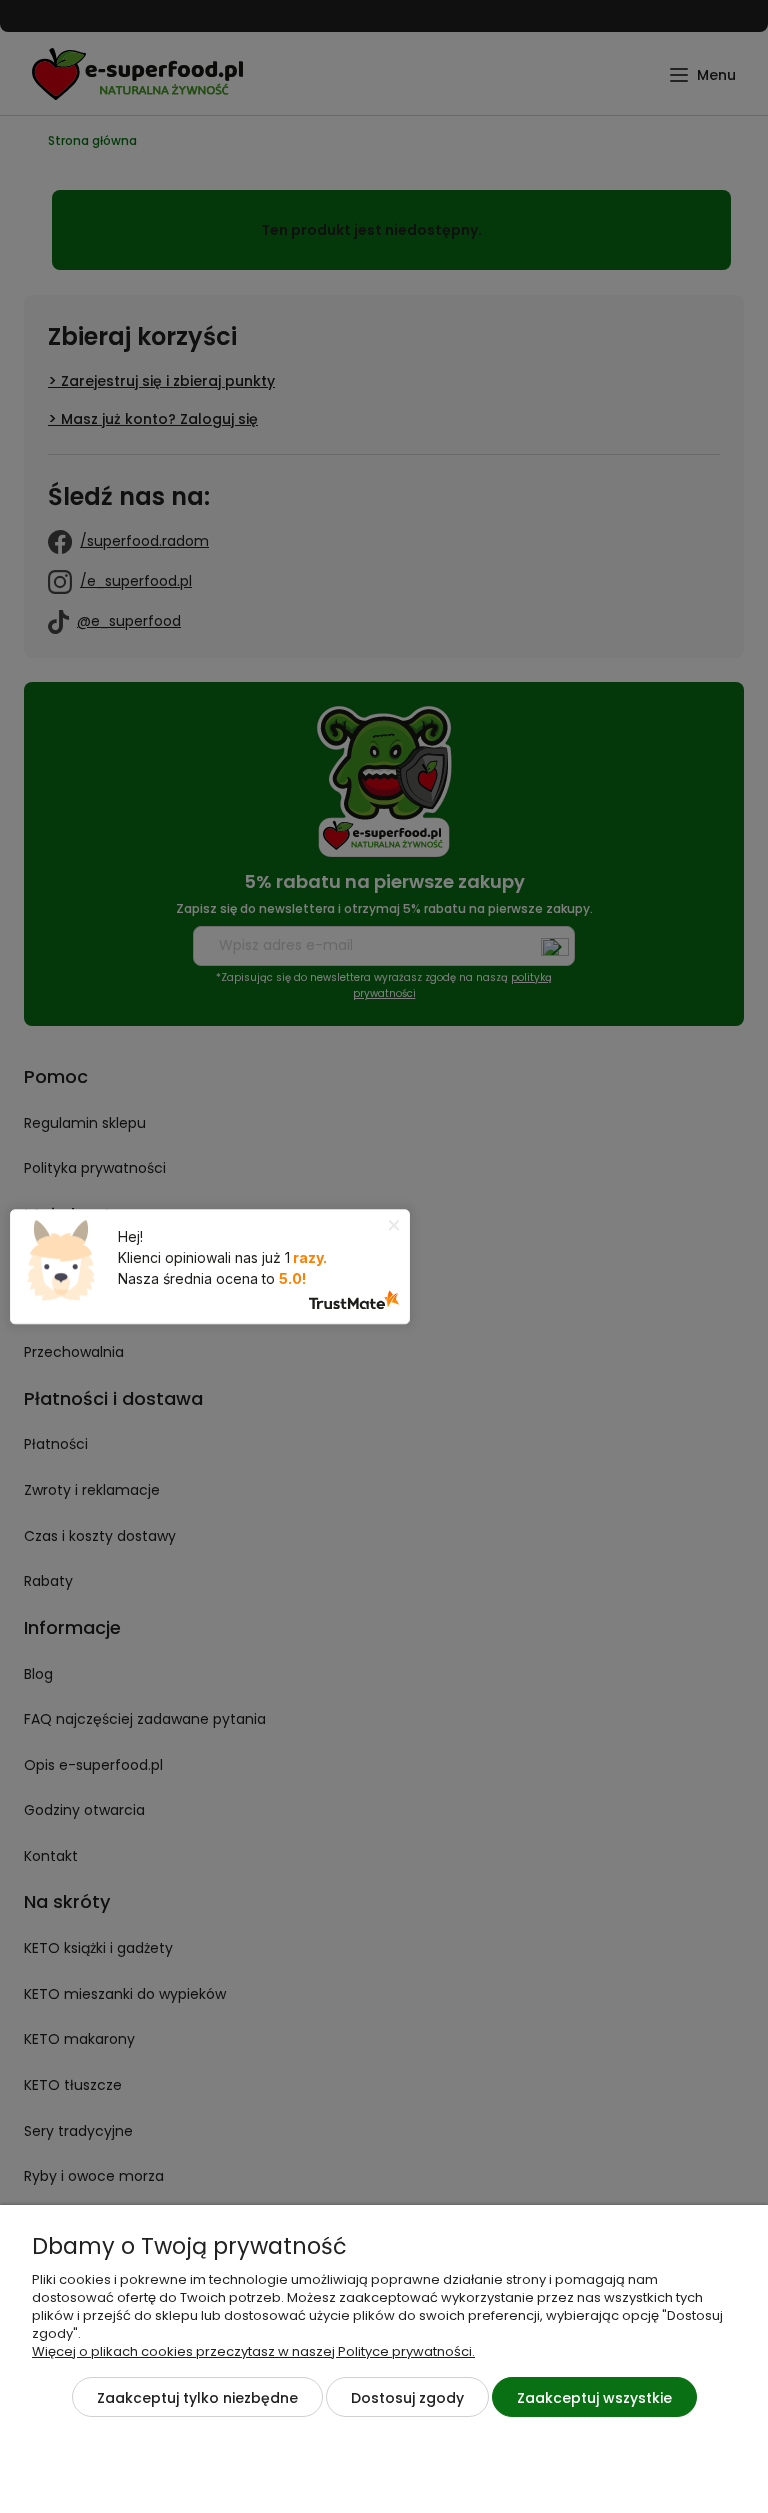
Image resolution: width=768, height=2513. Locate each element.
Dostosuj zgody (407, 2398)
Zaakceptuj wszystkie (594, 2398)
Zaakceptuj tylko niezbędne (197, 2398)
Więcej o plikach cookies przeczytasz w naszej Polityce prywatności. (253, 2351)
